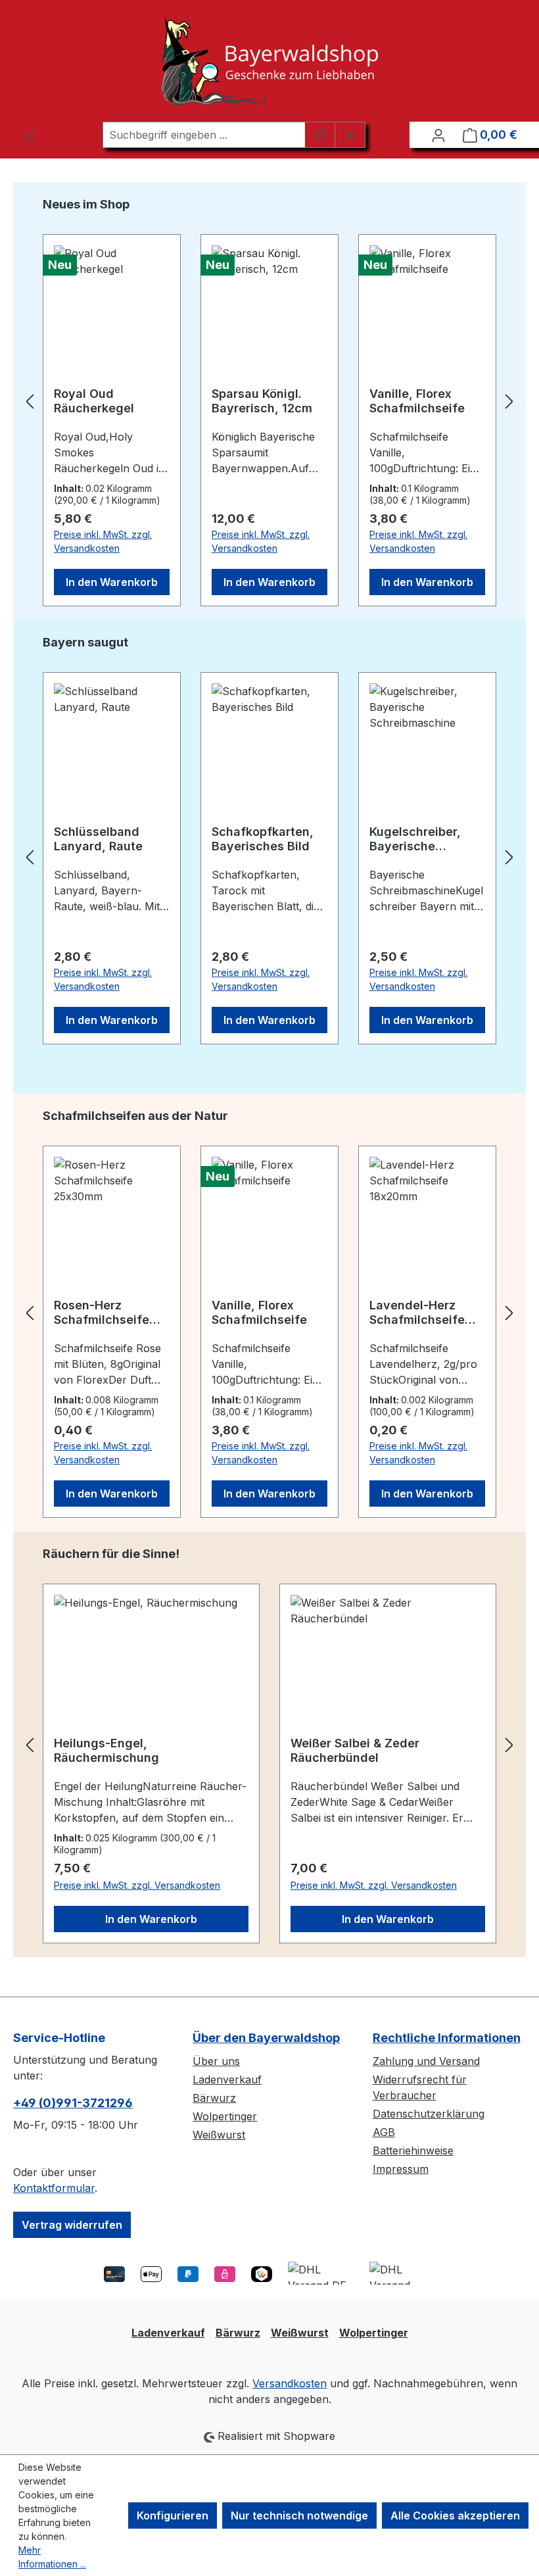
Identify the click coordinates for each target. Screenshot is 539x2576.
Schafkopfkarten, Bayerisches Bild (263, 839)
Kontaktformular (54, 2188)
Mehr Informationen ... (52, 2557)
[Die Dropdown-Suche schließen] (350, 135)
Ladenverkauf (227, 2079)
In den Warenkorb (112, 582)
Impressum (401, 2169)
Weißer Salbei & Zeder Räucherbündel (355, 1750)
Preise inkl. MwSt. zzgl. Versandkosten (103, 541)
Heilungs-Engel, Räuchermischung (106, 1750)
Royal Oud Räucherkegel (94, 401)
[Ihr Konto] (438, 135)
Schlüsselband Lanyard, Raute (98, 839)
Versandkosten (290, 2383)
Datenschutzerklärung (429, 2114)
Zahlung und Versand (426, 2061)
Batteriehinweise (413, 2151)
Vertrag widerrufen (72, 2225)
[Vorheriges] (30, 401)
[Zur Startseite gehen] (269, 61)
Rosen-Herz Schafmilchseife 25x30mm (102, 1313)
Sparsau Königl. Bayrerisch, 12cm (262, 401)
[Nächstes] (509, 401)
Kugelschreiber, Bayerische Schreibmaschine (420, 839)
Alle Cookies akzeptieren (455, 2515)
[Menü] (29, 135)
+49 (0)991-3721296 (73, 2103)
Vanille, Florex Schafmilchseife (417, 401)
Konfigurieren (173, 2515)
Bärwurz (214, 2098)
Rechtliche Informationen (447, 2038)
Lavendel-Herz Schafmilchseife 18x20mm (417, 1313)
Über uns (216, 2061)
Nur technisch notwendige (299, 2515)
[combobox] (204, 135)
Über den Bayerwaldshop (266, 2038)
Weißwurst (219, 2135)
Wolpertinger (225, 2116)
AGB (384, 2132)
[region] (269, 401)
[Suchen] (320, 135)
